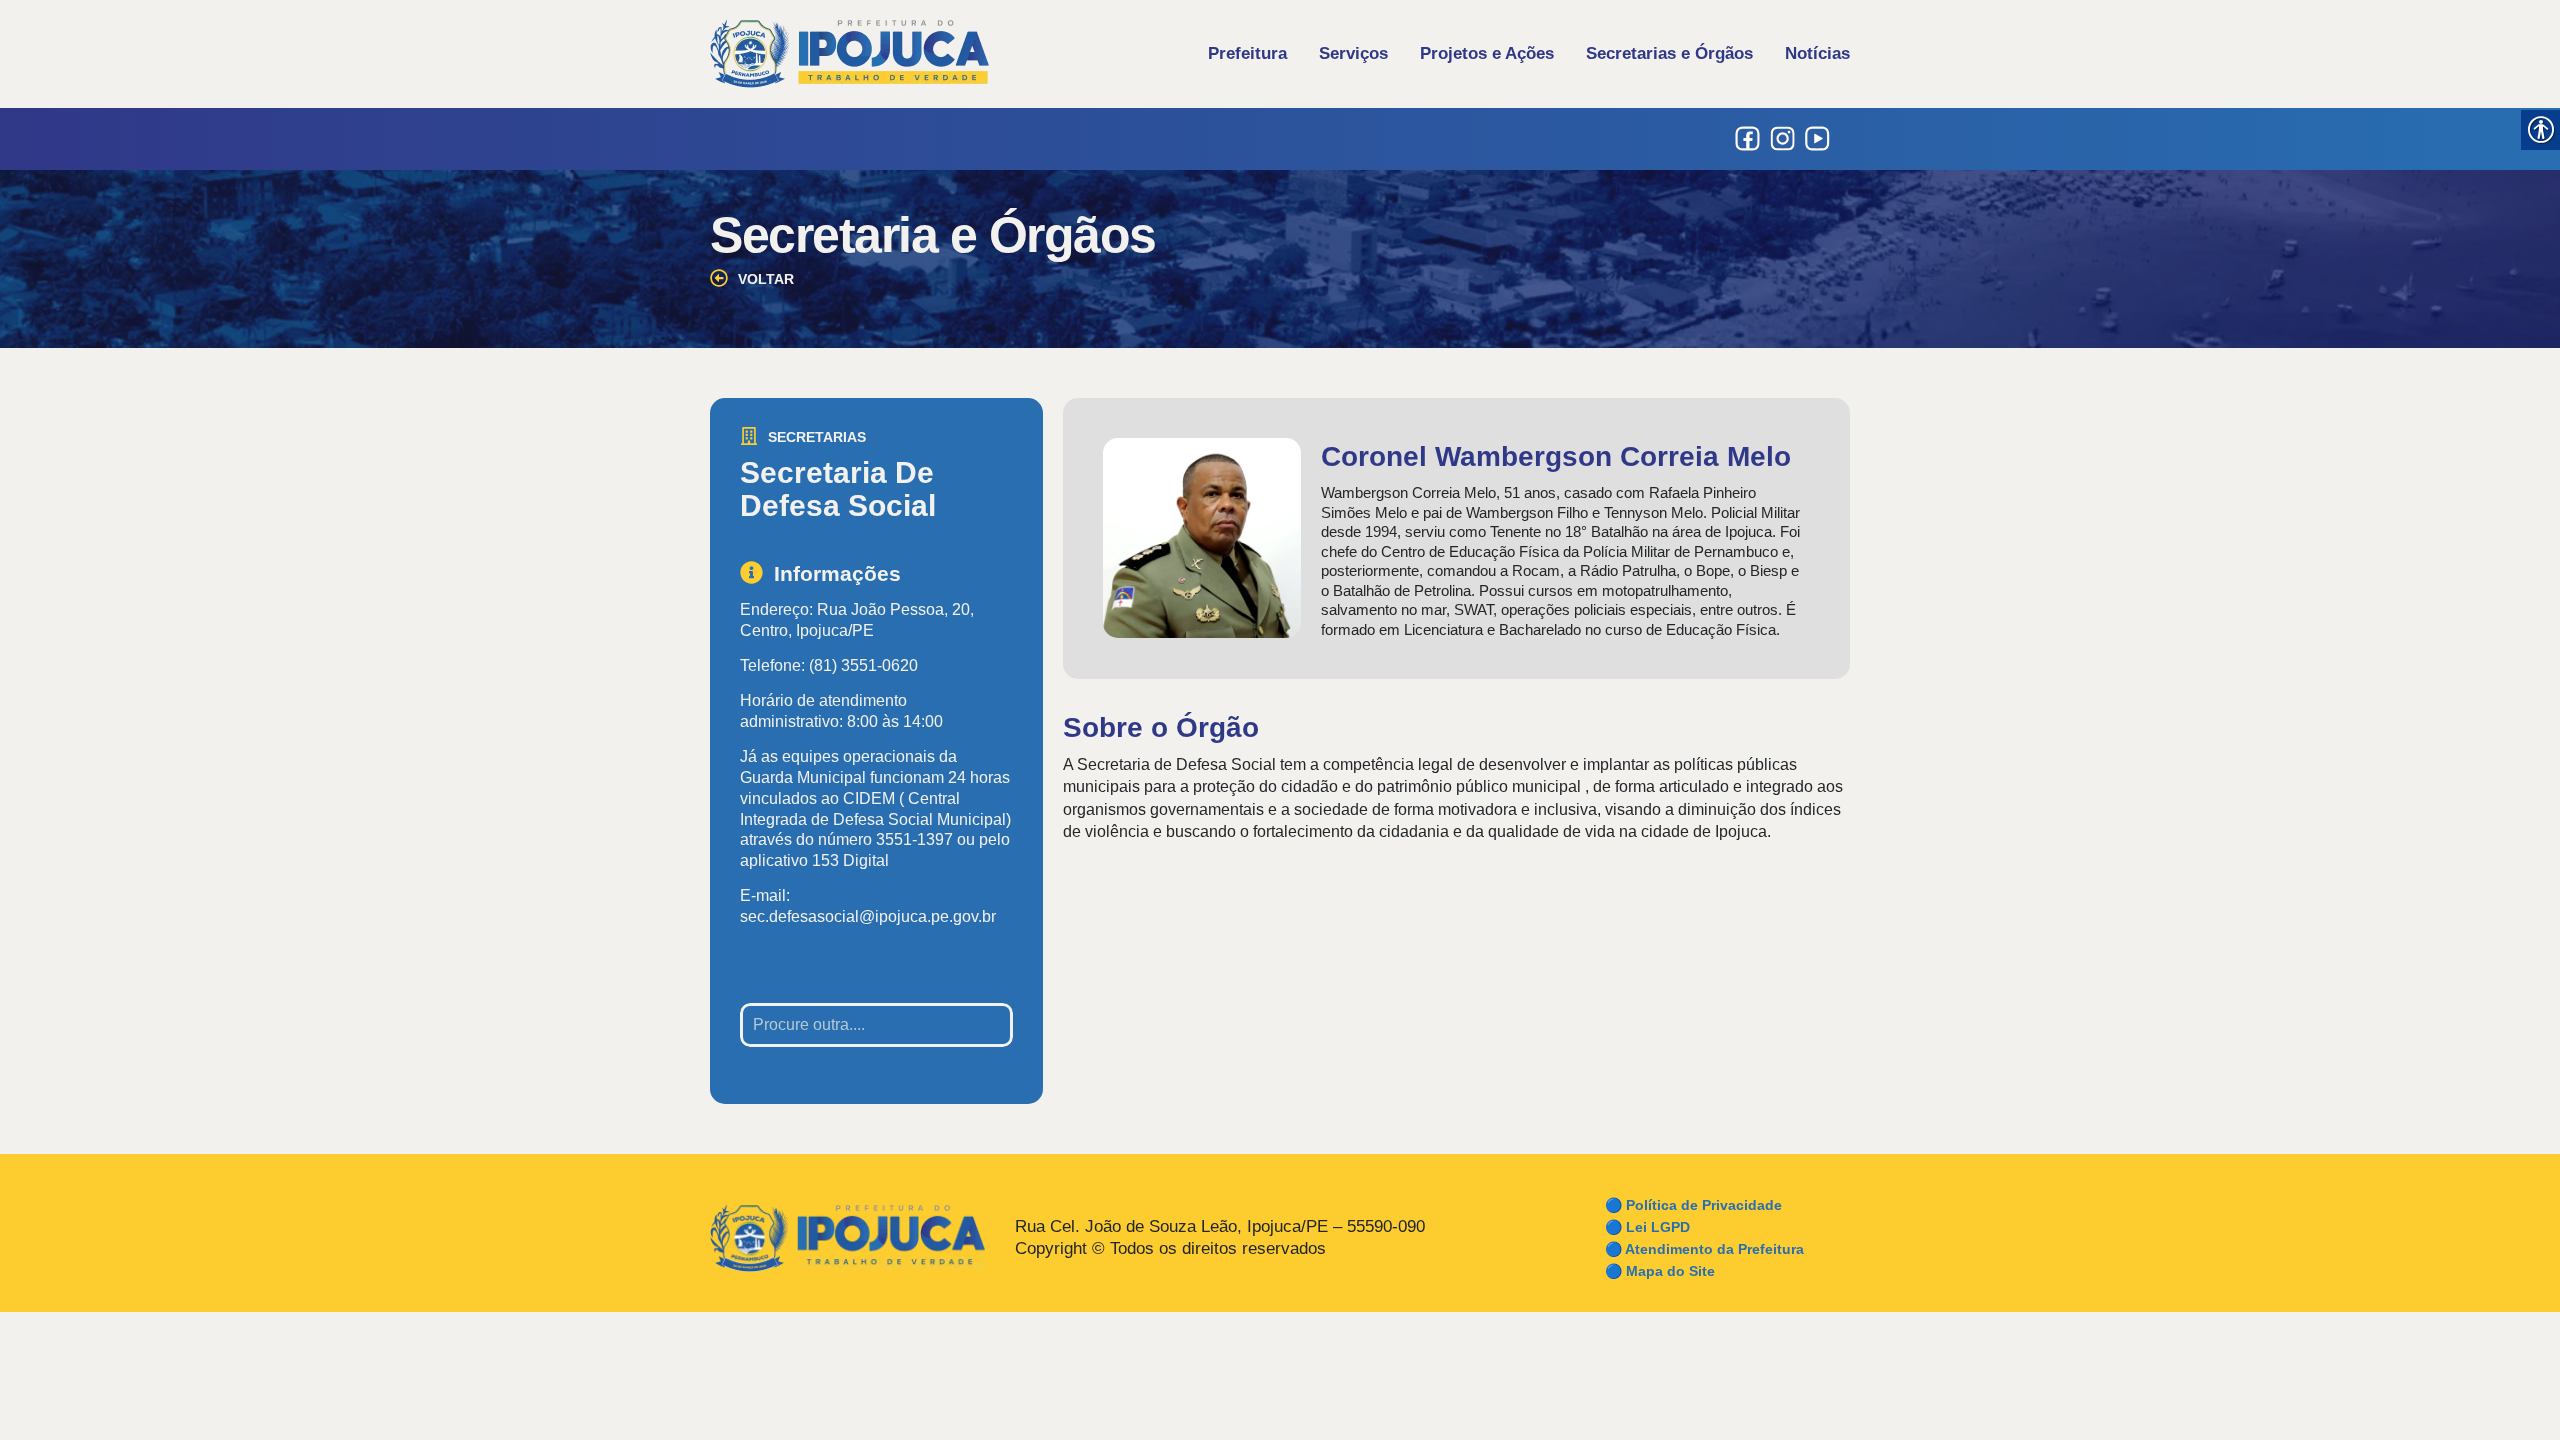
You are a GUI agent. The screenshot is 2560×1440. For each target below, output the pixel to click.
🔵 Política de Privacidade (1693, 1205)
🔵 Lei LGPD (1647, 1227)
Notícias (1817, 53)
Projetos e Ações (1487, 53)
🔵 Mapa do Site (1660, 1271)
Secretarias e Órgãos (1669, 53)
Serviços (1353, 53)
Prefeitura (1247, 53)
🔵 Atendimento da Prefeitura (1704, 1249)
